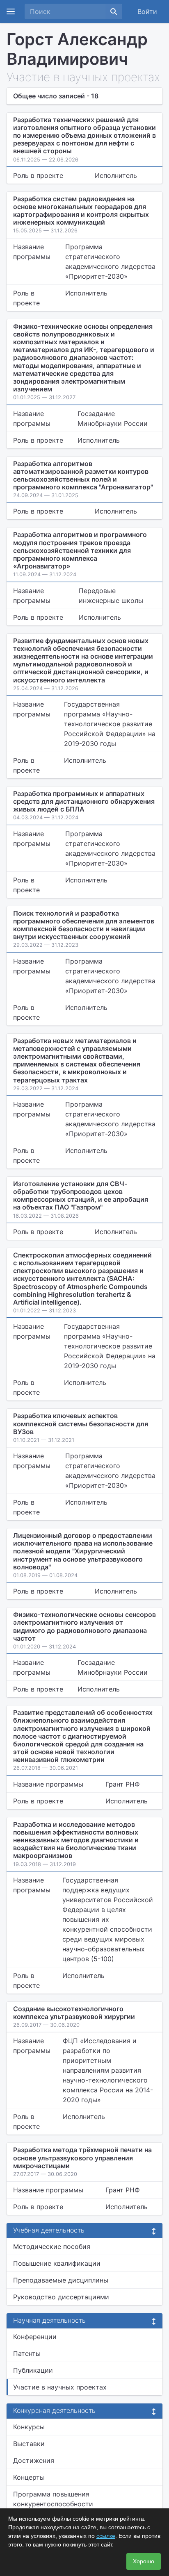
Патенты (27, 2353)
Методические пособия (52, 2246)
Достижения (34, 2460)
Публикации (33, 2370)
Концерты (29, 2477)
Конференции (35, 2337)
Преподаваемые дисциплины (61, 2280)
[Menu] (11, 11)
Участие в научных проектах (60, 2387)
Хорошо (144, 2561)
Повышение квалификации (57, 2263)
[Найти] (114, 11)
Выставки (29, 2444)
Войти (147, 11)
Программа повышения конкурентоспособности (53, 2499)
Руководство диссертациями (61, 2297)
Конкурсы (29, 2427)
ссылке (106, 2536)
